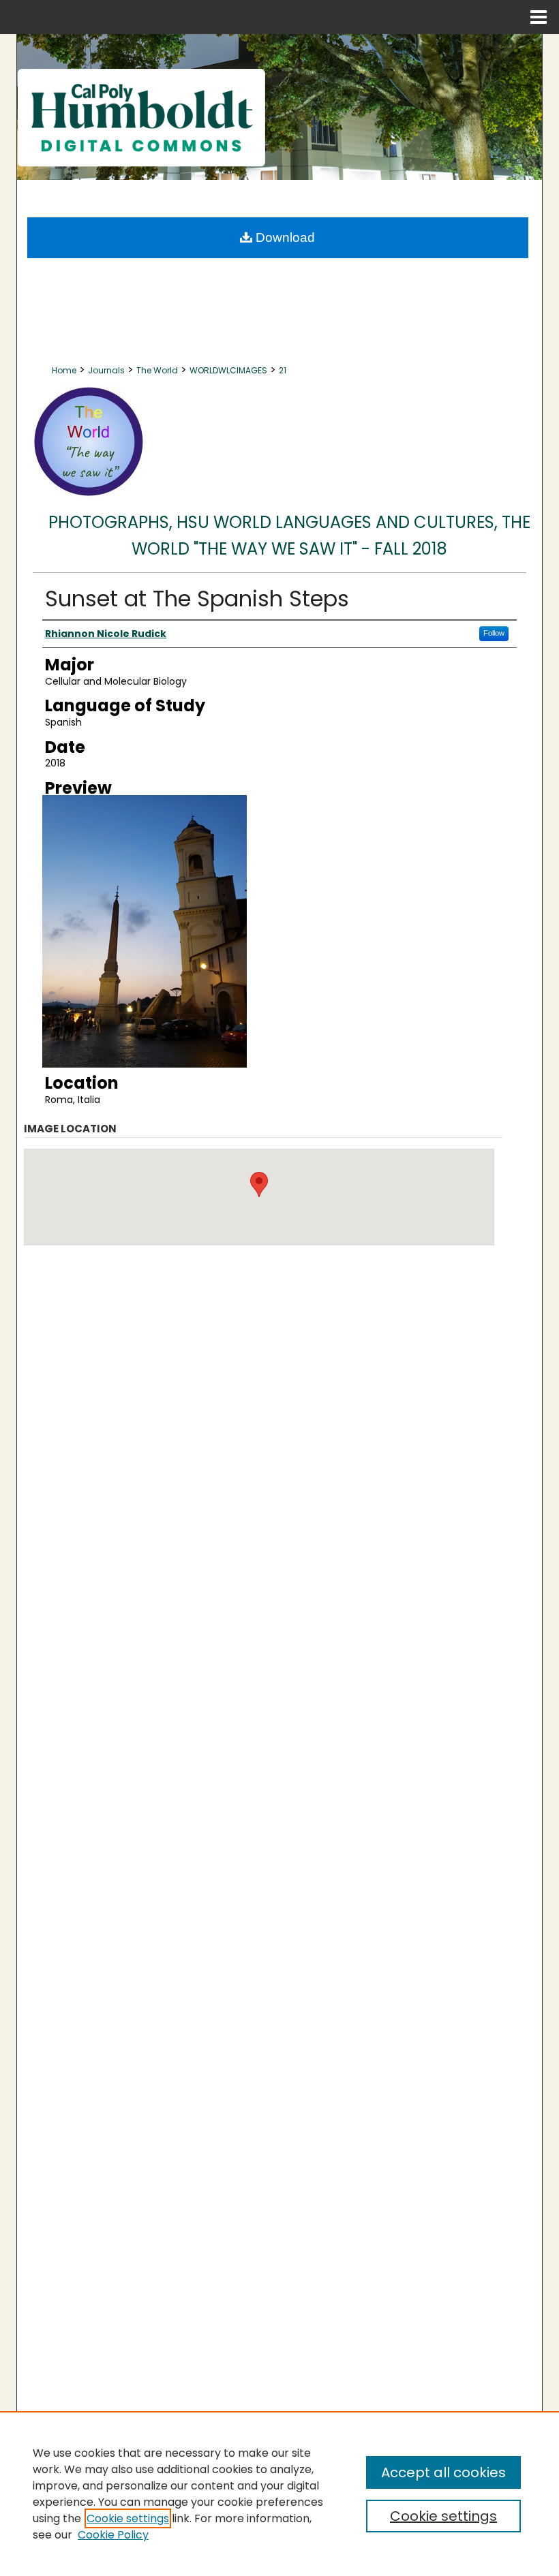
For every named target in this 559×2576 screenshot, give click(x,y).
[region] (279, 2494)
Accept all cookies (443, 2472)
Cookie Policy (113, 2535)
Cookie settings (128, 2518)
